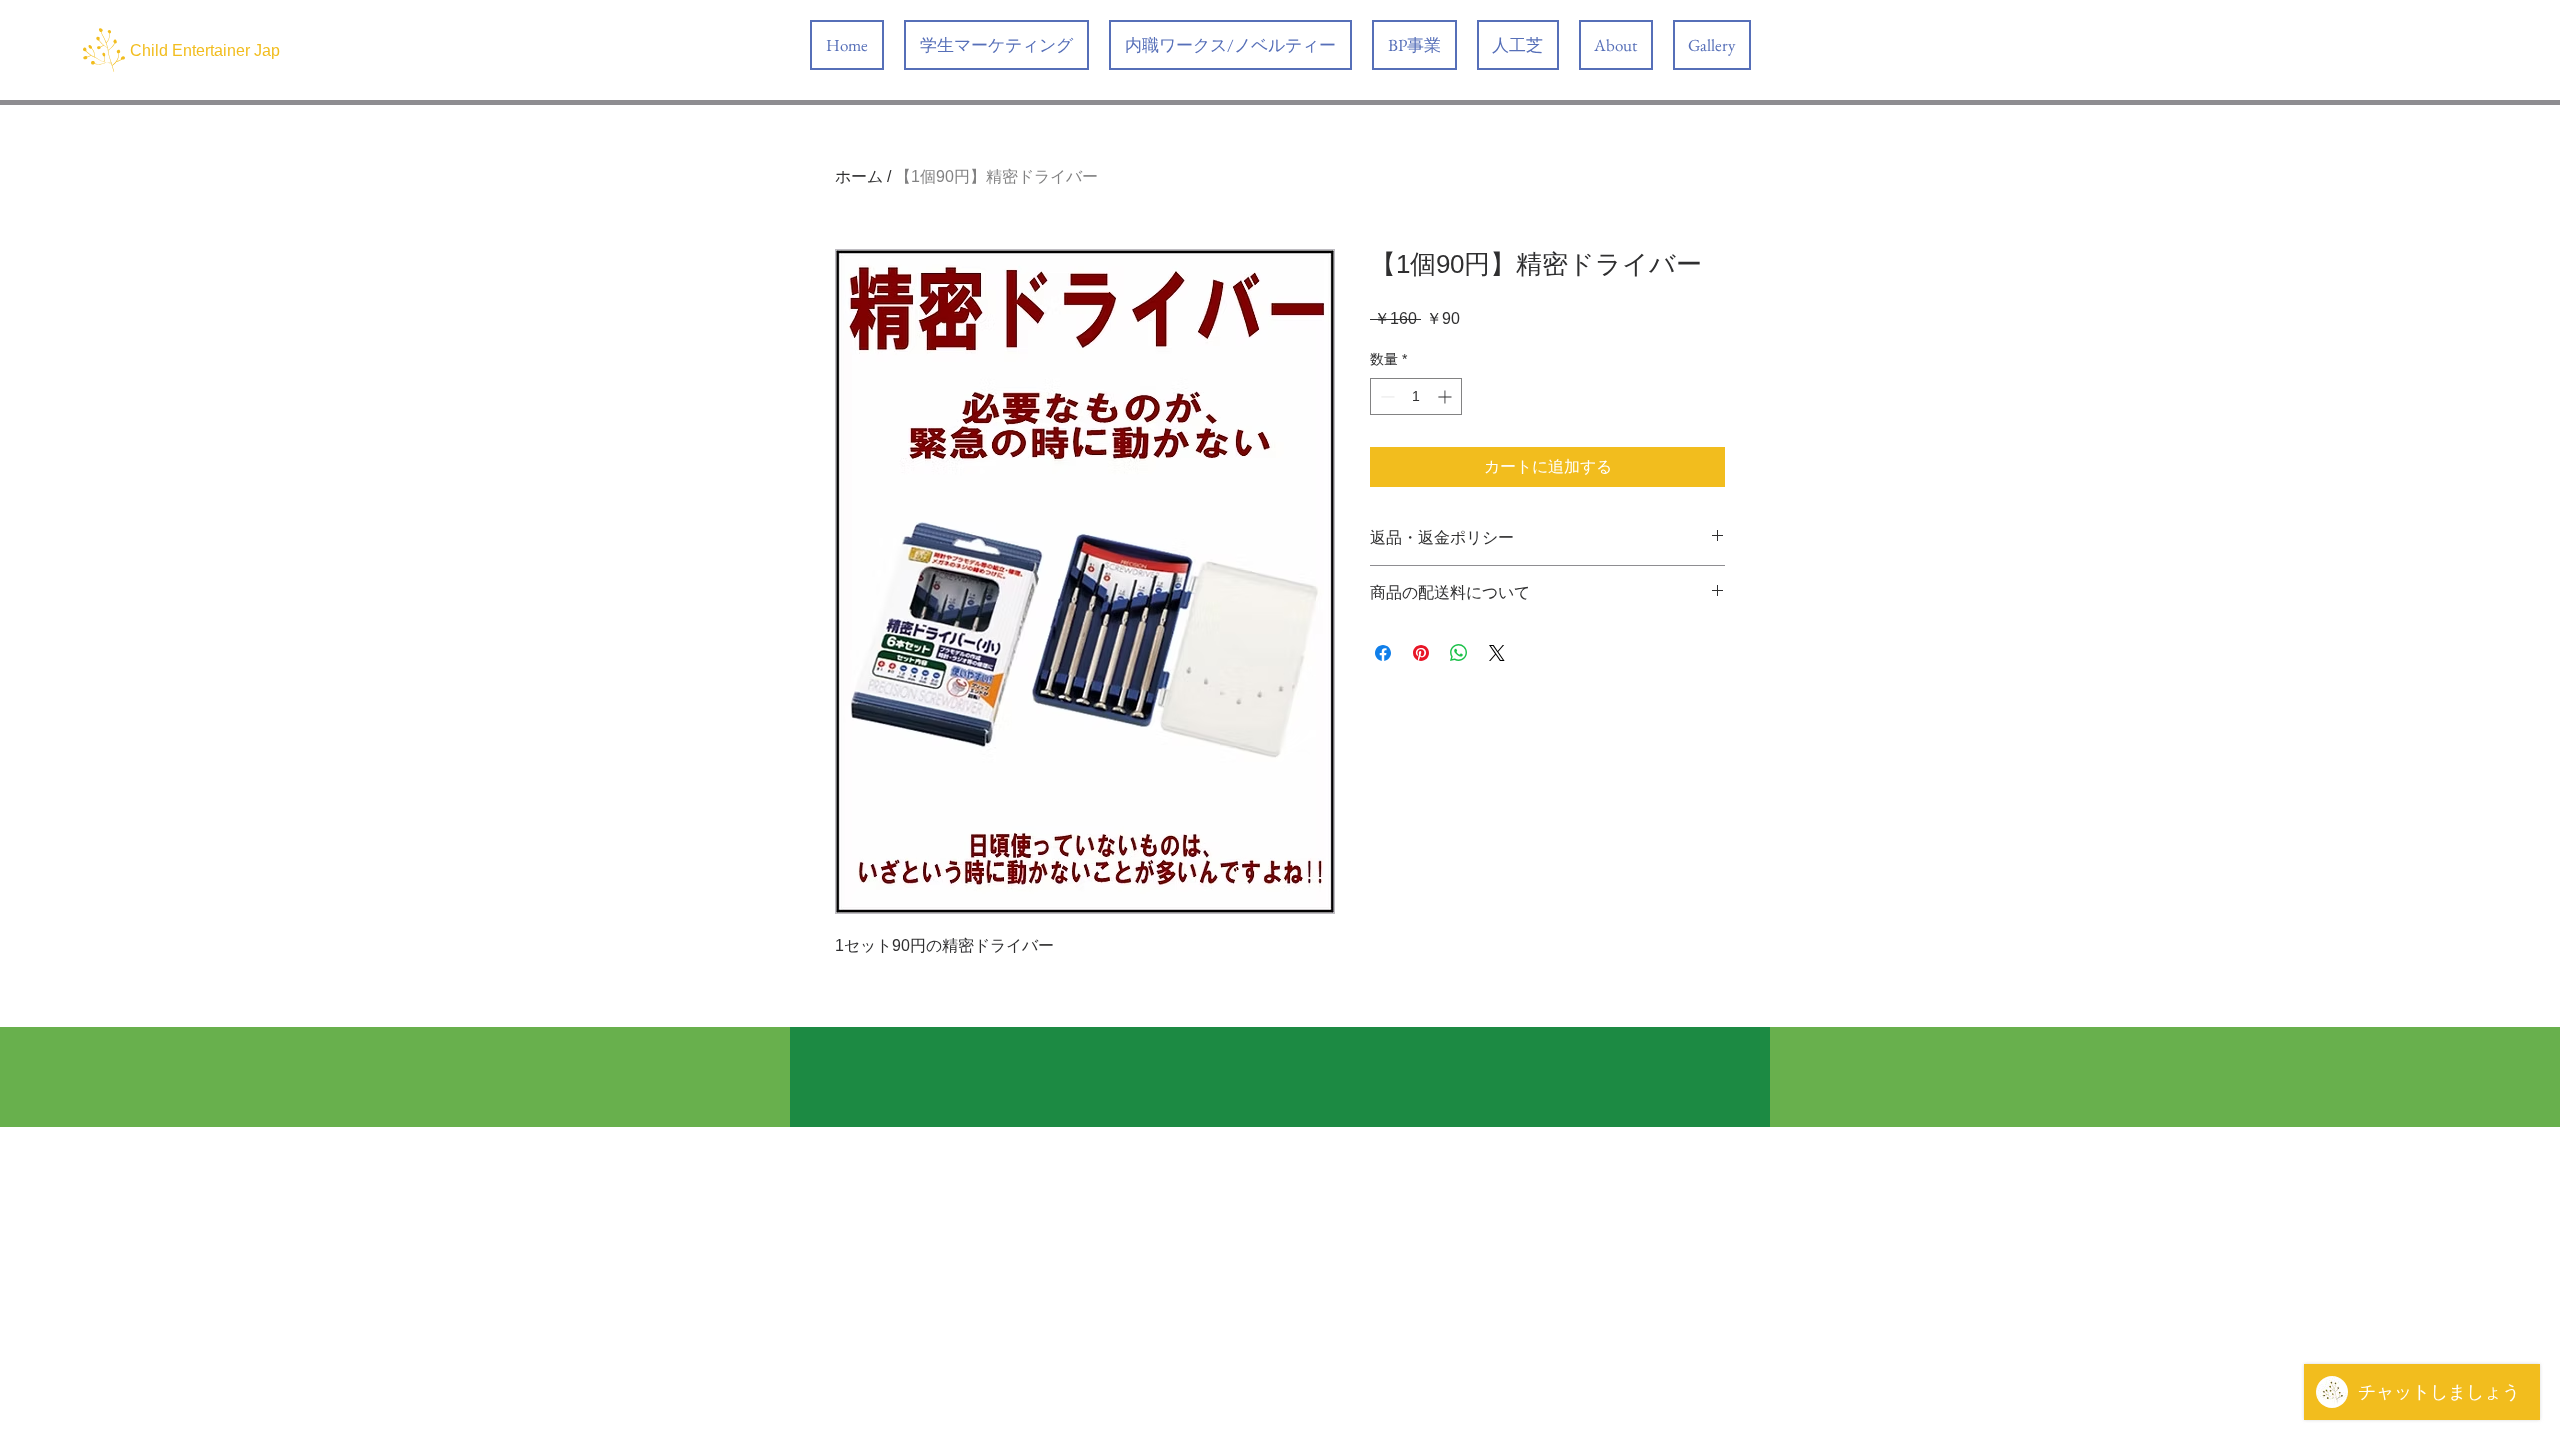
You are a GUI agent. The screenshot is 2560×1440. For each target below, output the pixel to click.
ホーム (859, 176)
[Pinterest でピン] (1421, 653)
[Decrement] (1385, 396)
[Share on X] (1497, 653)
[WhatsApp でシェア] (1459, 653)
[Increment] (1446, 396)
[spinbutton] (1416, 396)
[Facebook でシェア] (1383, 653)
